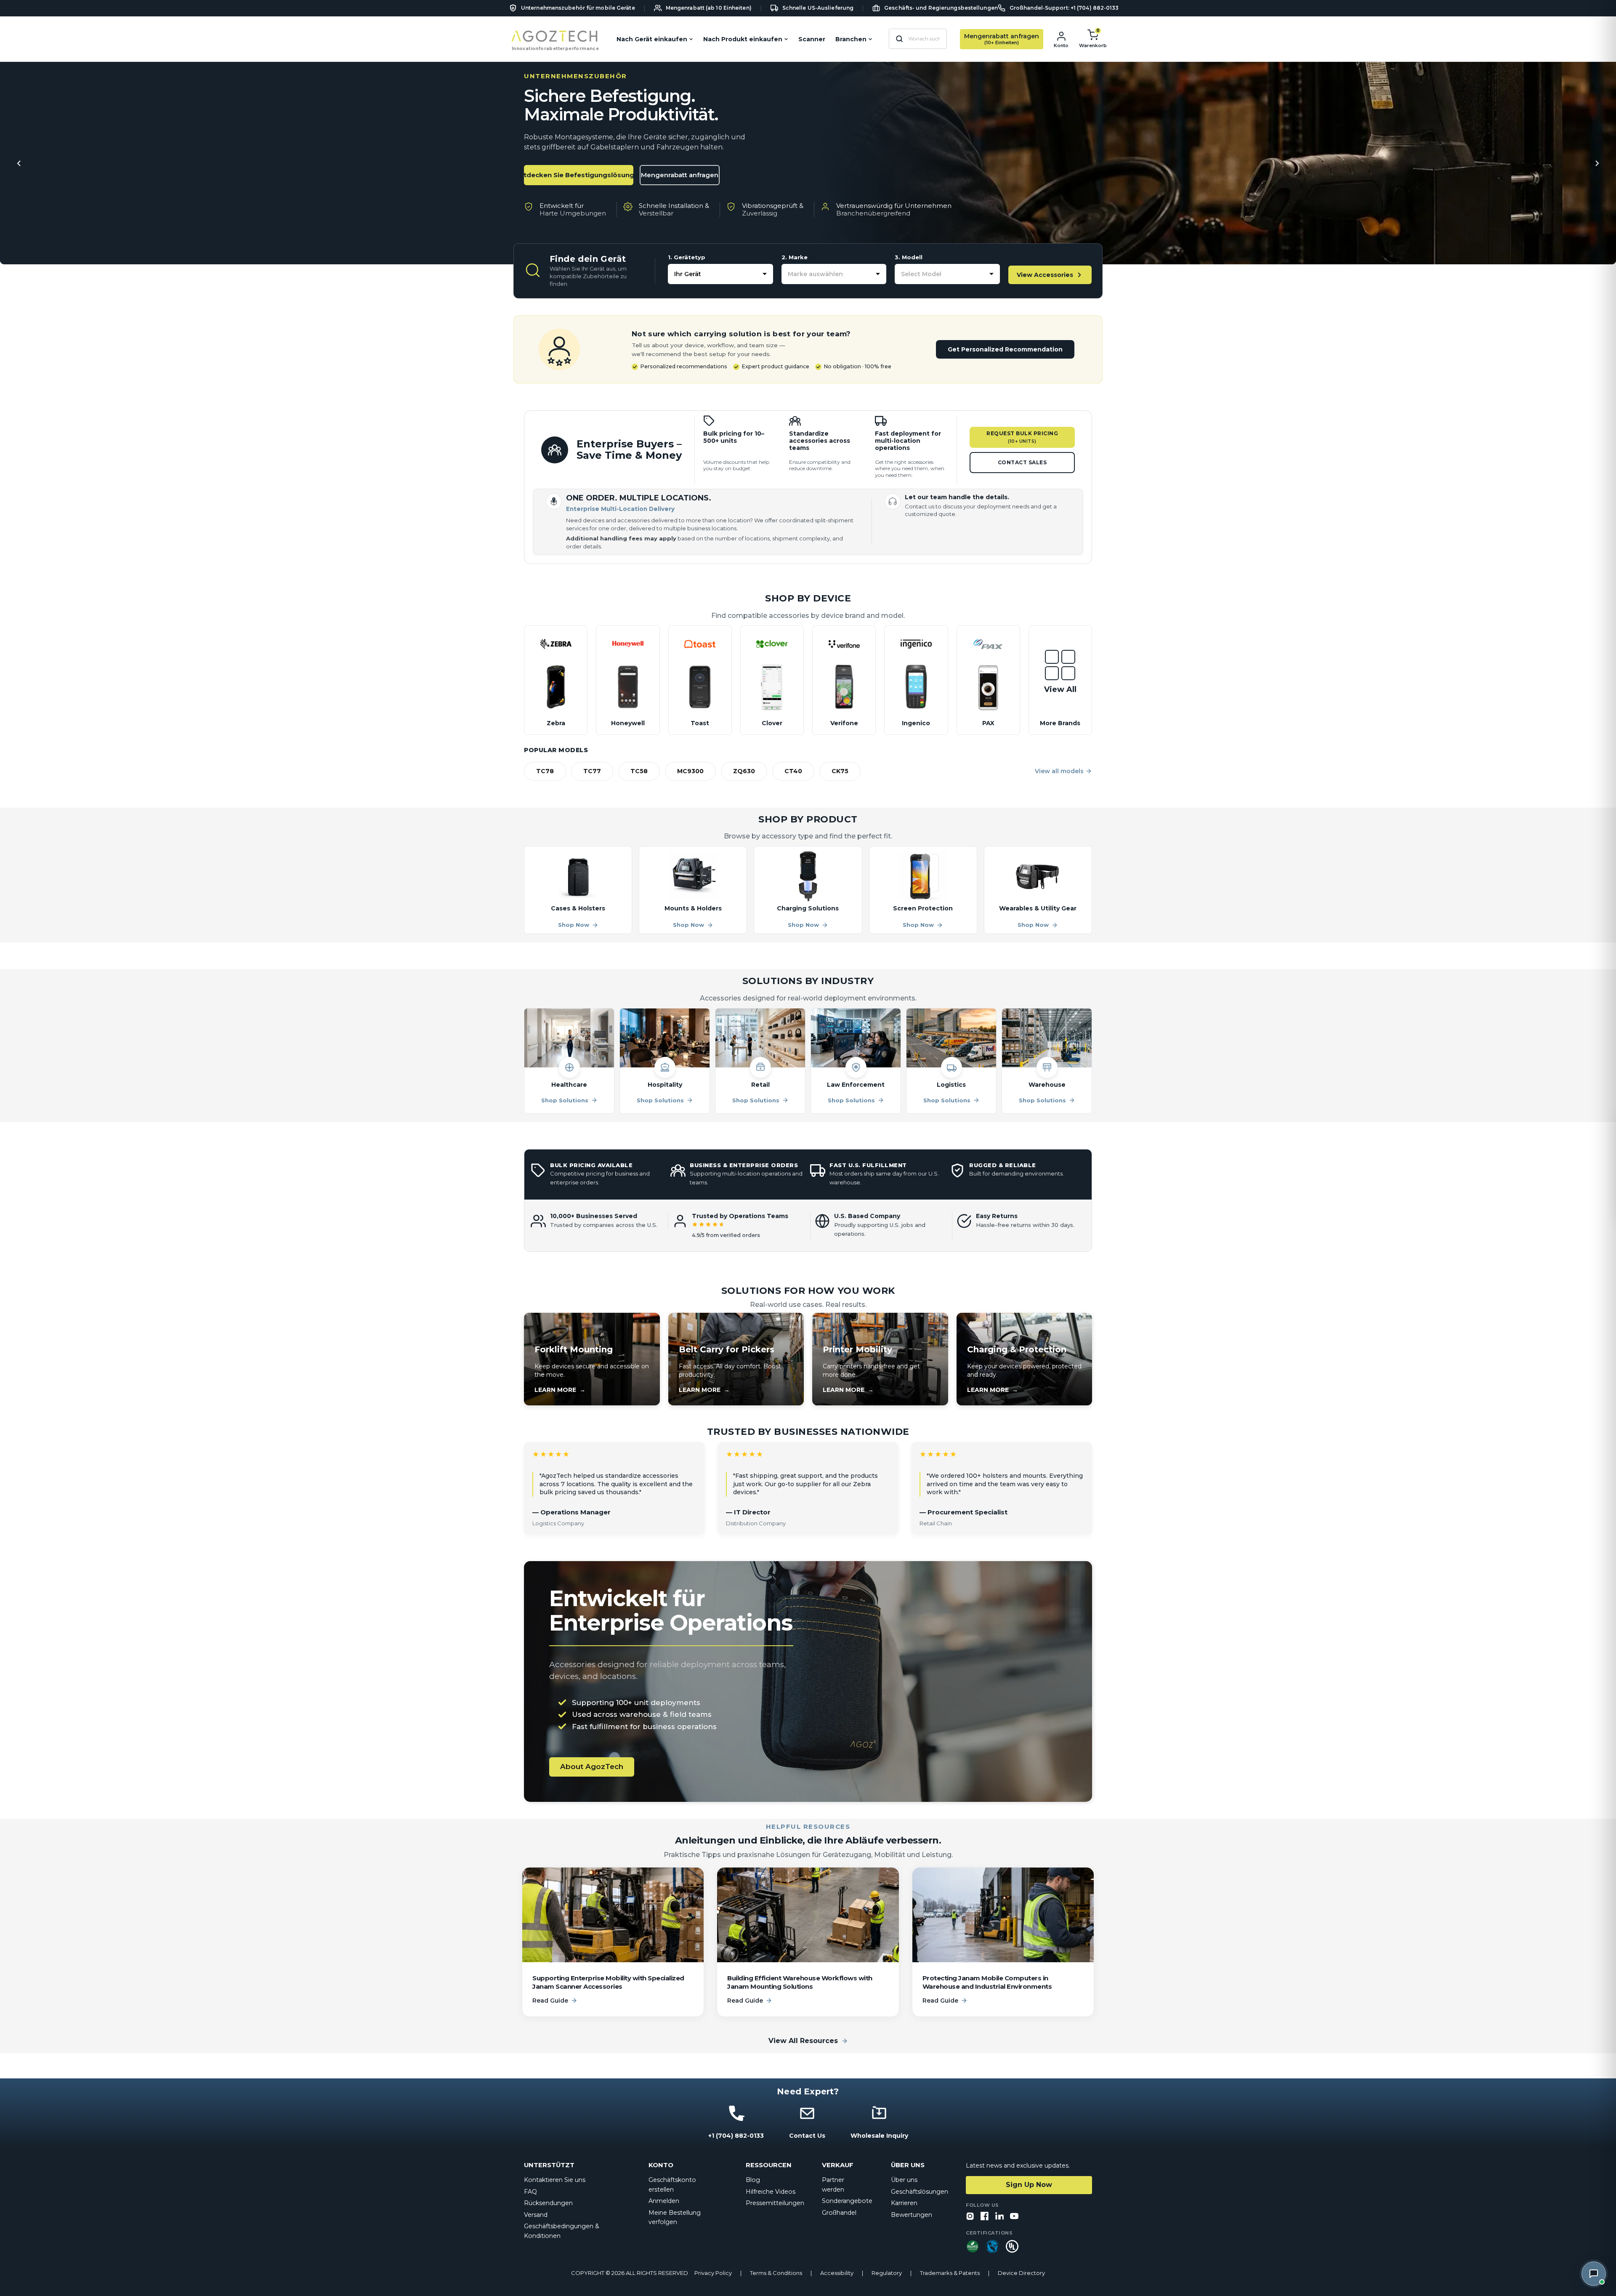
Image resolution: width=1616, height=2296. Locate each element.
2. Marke (795, 257)
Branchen (851, 39)
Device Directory (1021, 2273)
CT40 (793, 771)
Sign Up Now (1029, 2185)
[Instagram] (970, 2217)
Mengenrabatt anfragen (680, 175)
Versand (536, 2215)
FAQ (530, 2192)
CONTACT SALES (1022, 462)
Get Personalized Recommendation (1005, 349)
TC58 (639, 771)
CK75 (840, 771)
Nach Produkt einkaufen (743, 39)
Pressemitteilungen (775, 2203)
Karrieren (904, 2203)
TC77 (592, 771)
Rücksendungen (548, 2203)
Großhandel (839, 2213)
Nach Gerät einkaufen (652, 39)
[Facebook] (985, 2217)
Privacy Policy (713, 2273)
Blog (753, 2180)
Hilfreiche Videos (771, 2192)
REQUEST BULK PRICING (1022, 437)
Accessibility (837, 2273)
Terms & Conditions (776, 2273)
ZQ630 (744, 771)
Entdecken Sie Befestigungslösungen (579, 175)
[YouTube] (1014, 2217)
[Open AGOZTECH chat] (1594, 2274)
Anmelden (664, 2201)
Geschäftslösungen (920, 2192)
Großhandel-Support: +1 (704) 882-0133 (1064, 8)
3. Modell (909, 257)
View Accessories (1045, 275)
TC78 (545, 771)
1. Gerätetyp (687, 257)
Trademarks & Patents (950, 2273)
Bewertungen (912, 2215)
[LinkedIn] (999, 2217)
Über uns (904, 2180)
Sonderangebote (847, 2201)
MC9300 (690, 771)
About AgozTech (592, 1767)
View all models (1059, 771)
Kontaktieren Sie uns (555, 2180)
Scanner (812, 39)
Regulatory (887, 2273)
